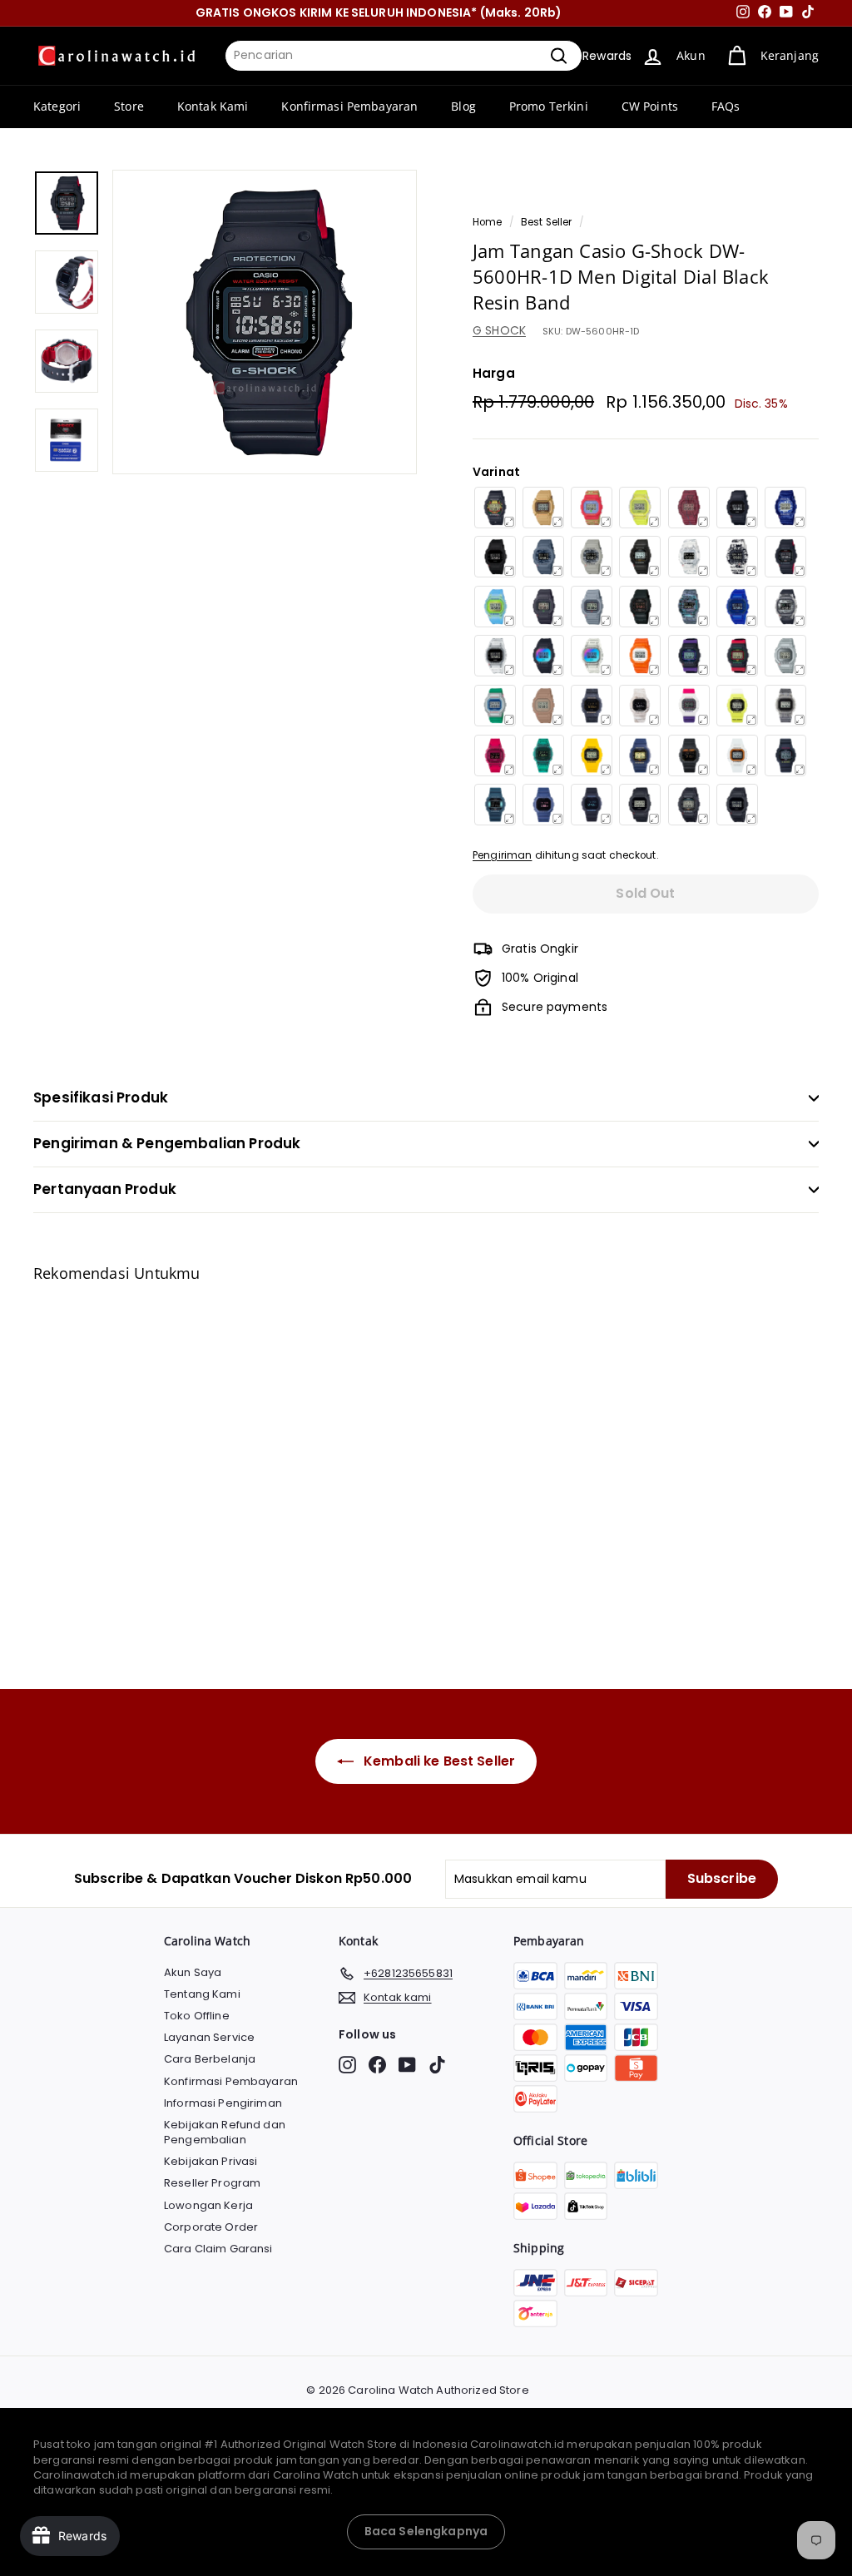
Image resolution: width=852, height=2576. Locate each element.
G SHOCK (499, 330)
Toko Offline (197, 2016)
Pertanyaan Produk (105, 1189)
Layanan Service (209, 2037)
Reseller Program (212, 2183)
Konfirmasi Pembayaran (349, 106)
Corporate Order (211, 2227)
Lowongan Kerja (208, 2205)
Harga (494, 373)
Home (488, 222)
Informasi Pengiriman (223, 2103)
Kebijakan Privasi (211, 2161)
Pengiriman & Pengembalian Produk (167, 1143)
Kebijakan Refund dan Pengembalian (225, 2132)
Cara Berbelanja (210, 2059)
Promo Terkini (549, 106)
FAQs (726, 106)
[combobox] (404, 56)
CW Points (650, 106)
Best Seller (547, 222)
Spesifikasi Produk (101, 1097)
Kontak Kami (213, 106)
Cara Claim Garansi (218, 2249)
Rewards (607, 56)
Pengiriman (502, 855)
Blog (463, 106)
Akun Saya (193, 1972)
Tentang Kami (202, 1994)
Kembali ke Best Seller (438, 1761)
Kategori (57, 106)
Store (129, 106)
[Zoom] (265, 322)
